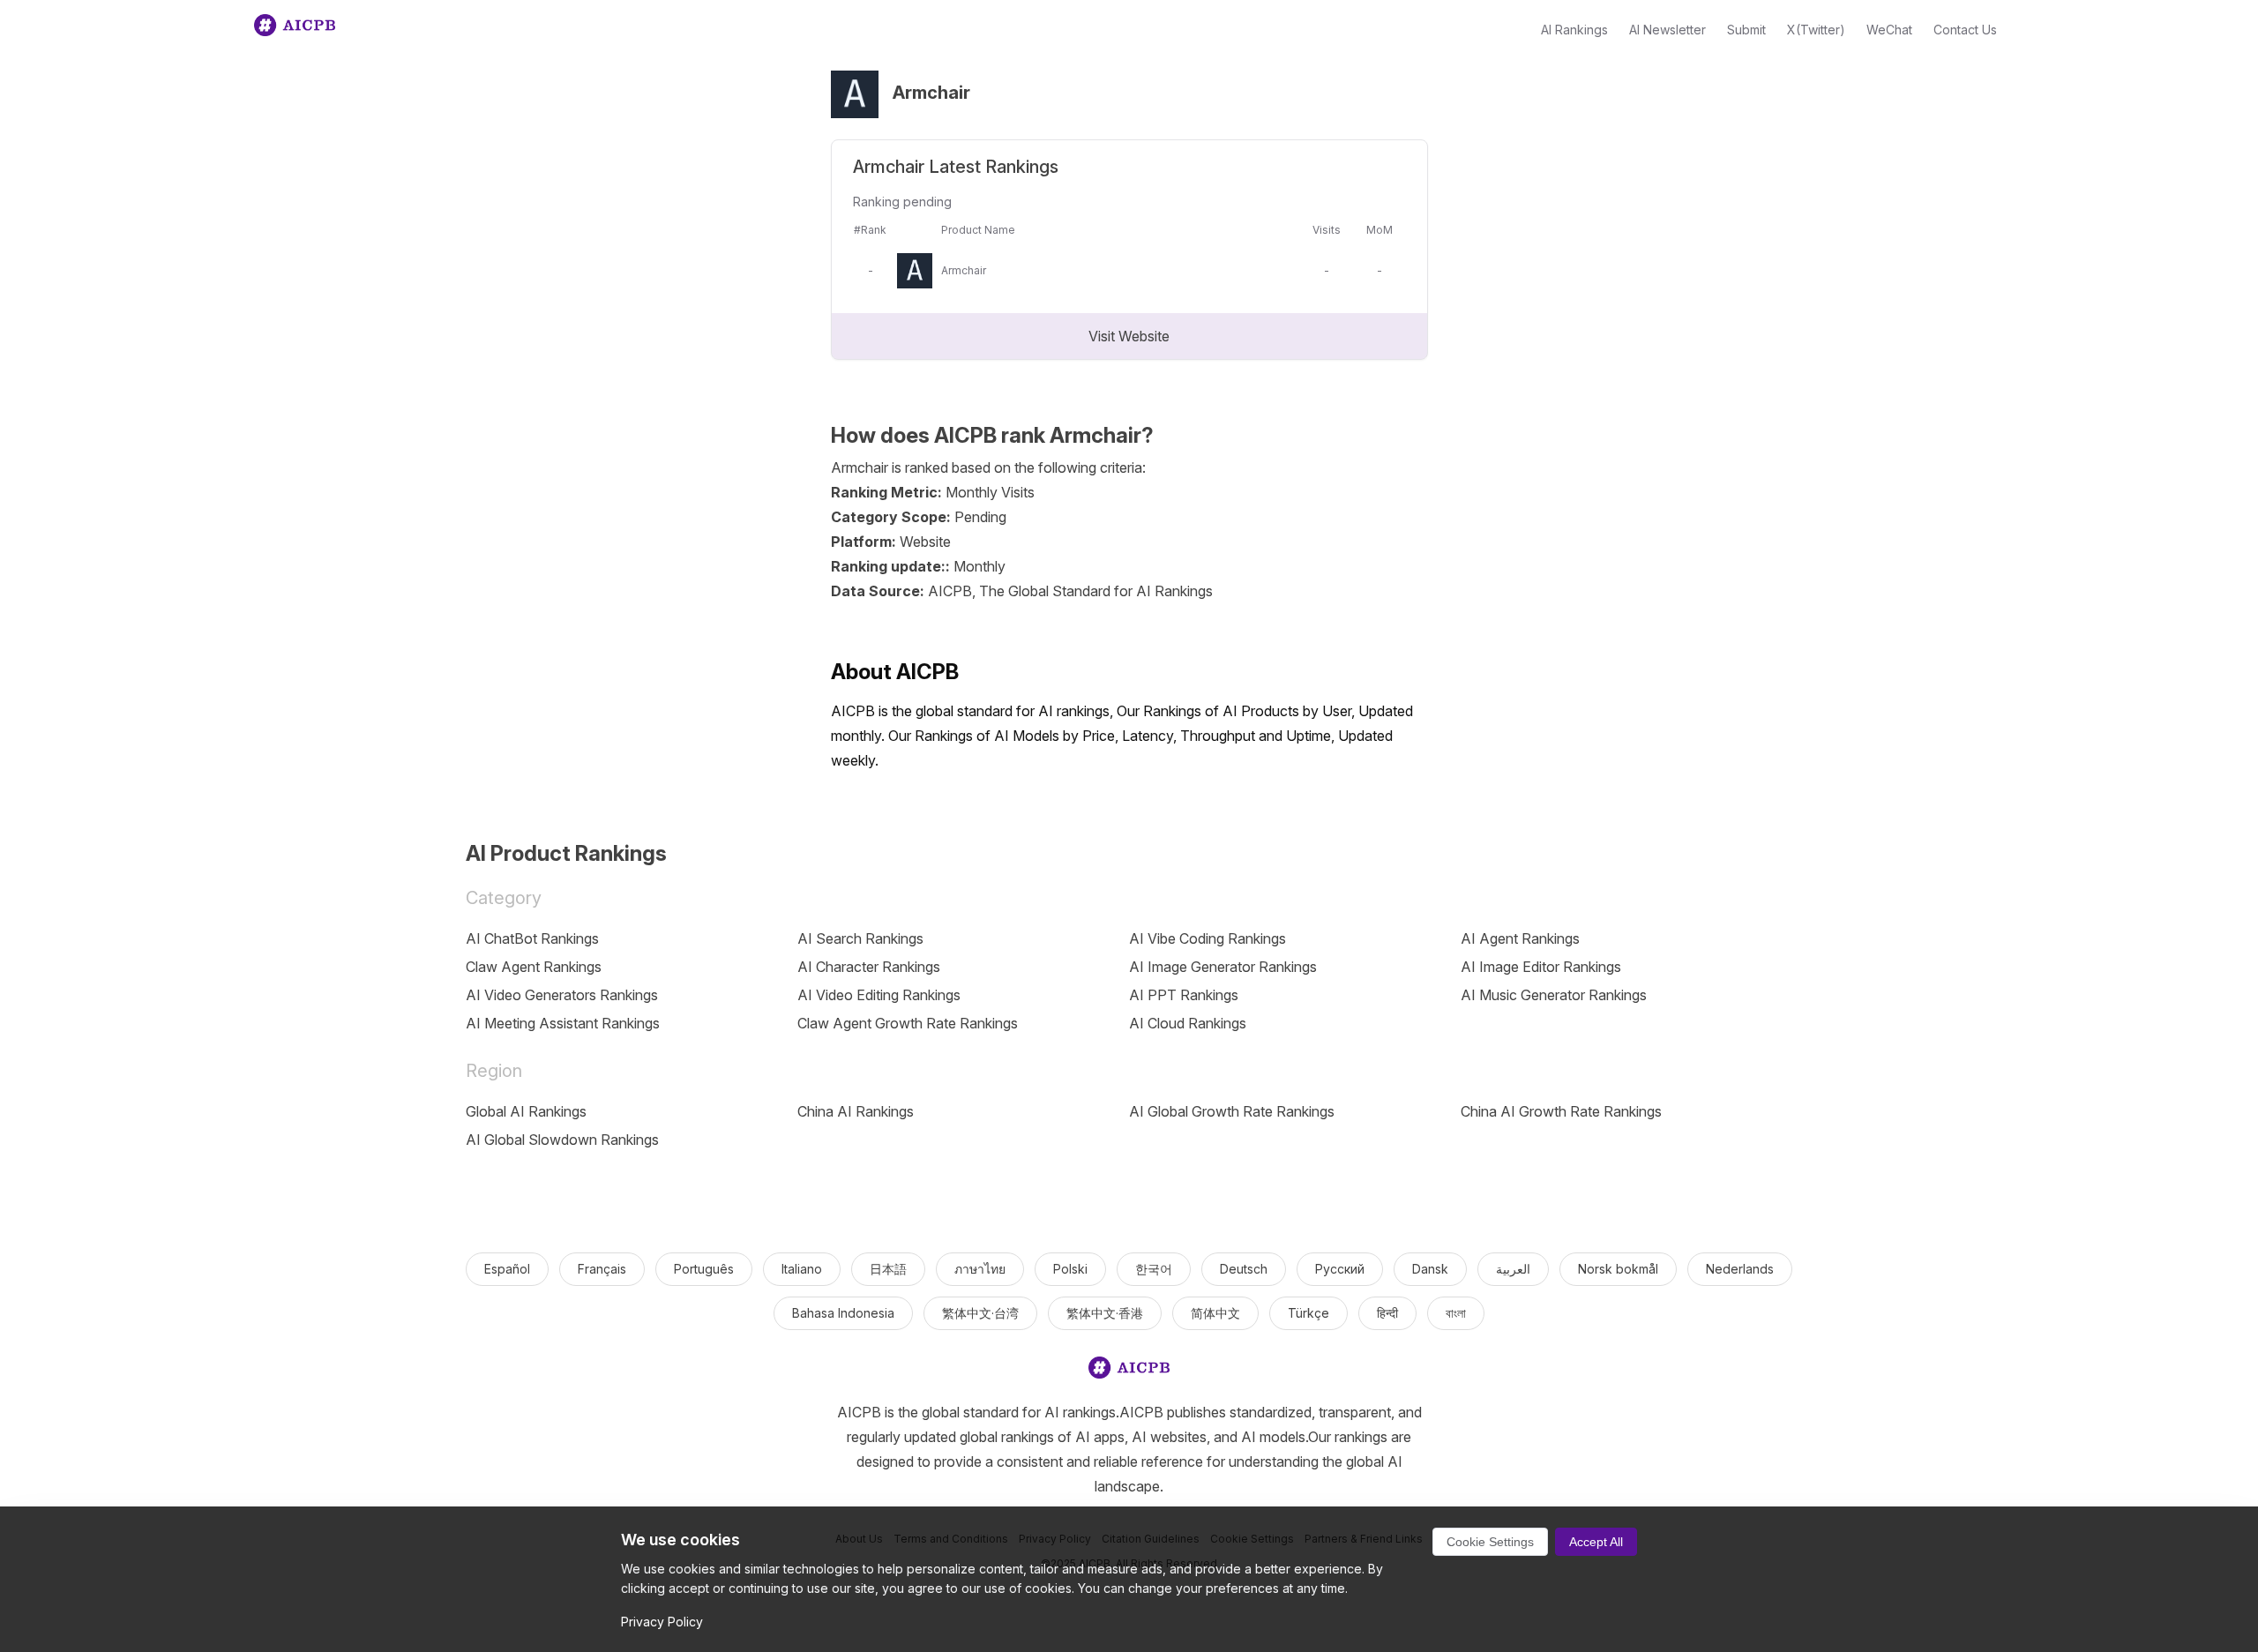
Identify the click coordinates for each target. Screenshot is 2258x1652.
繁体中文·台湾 (980, 1313)
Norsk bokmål (1618, 1269)
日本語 (888, 1269)
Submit (1746, 30)
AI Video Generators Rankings (562, 995)
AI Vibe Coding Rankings (1208, 938)
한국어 (1154, 1269)
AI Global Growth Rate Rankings (1232, 1111)
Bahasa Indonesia (843, 1313)
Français (602, 1269)
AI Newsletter (1667, 30)
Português (704, 1269)
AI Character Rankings (869, 967)
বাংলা (1456, 1313)
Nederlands (1740, 1269)
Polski (1070, 1269)
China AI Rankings (856, 1111)
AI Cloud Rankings (1188, 1023)
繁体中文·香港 (1105, 1313)
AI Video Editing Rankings (879, 995)
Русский (1340, 1269)
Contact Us (1965, 30)
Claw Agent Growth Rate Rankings (908, 1023)
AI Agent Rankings (1520, 938)
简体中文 (1215, 1313)
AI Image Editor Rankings (1541, 967)
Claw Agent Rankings (534, 967)
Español (507, 1269)
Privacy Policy (662, 1622)
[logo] (1129, 1371)
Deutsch (1244, 1269)
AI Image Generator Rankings (1223, 967)
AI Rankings (1574, 30)
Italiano (802, 1269)
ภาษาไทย (980, 1269)
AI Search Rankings (860, 938)
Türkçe (1308, 1313)
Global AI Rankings (526, 1111)
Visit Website (1129, 336)
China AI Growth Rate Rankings (1561, 1111)
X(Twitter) (1816, 30)
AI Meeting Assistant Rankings (563, 1023)
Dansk (1430, 1269)
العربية (1513, 1269)
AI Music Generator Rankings (1554, 995)
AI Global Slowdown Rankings (562, 1140)
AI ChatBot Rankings (532, 938)
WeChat (1889, 30)
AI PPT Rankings (1184, 995)
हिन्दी (1387, 1313)
